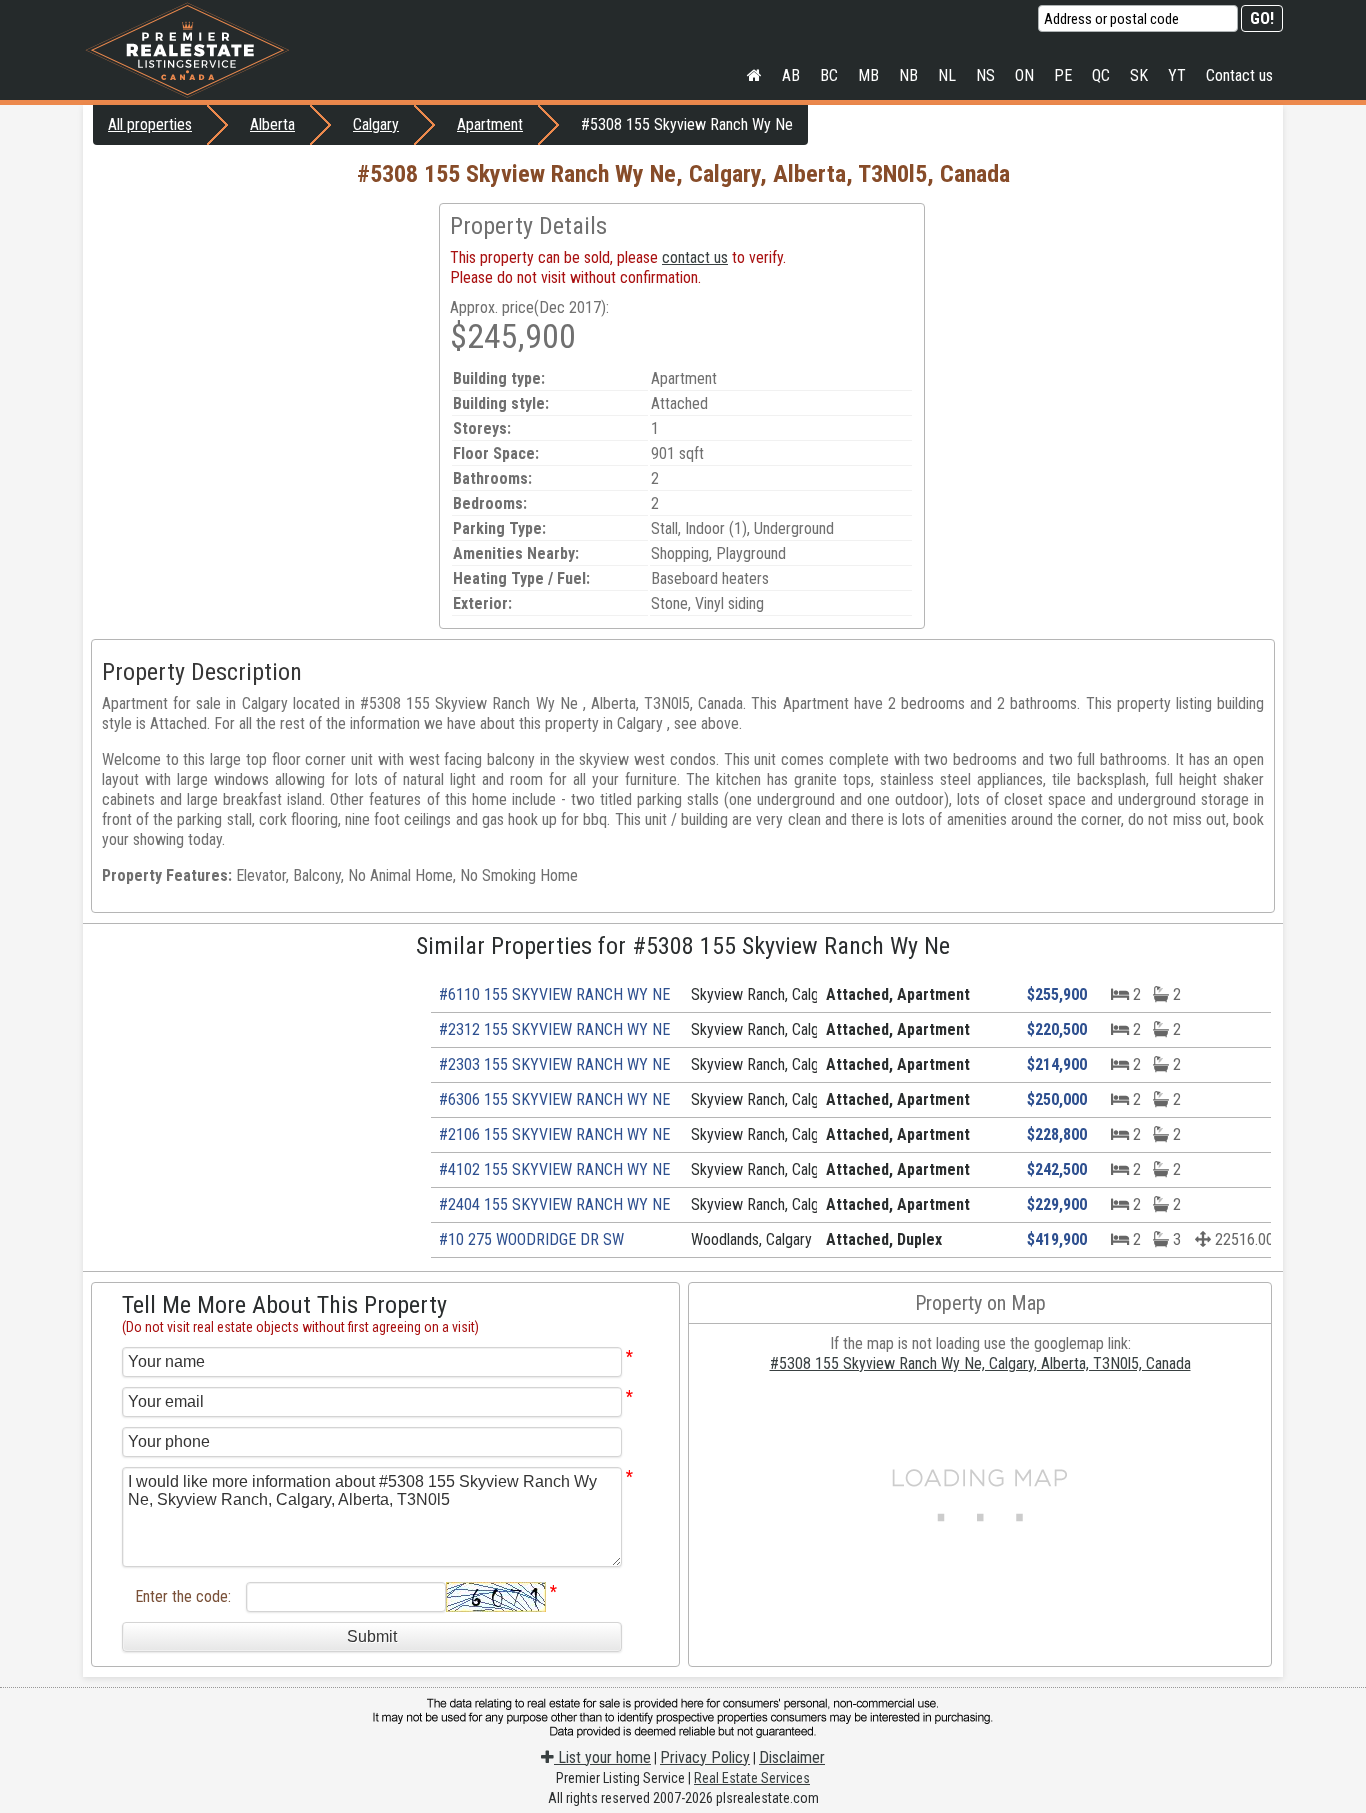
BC (829, 75)
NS (985, 75)
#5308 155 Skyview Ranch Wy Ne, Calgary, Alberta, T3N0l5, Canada (980, 1363)
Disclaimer (792, 1757)
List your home (602, 1757)
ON (1024, 75)
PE (1063, 75)
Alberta (272, 124)
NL (947, 75)
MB (868, 75)
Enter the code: (183, 1596)
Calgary (376, 124)
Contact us (1239, 75)
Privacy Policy (705, 1757)
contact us (695, 257)
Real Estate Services (752, 1778)
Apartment (490, 124)
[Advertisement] (261, 343)
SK (1139, 75)
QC (1101, 75)
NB (908, 75)
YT (1177, 75)
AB (791, 75)
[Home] (754, 76)
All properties (150, 124)
